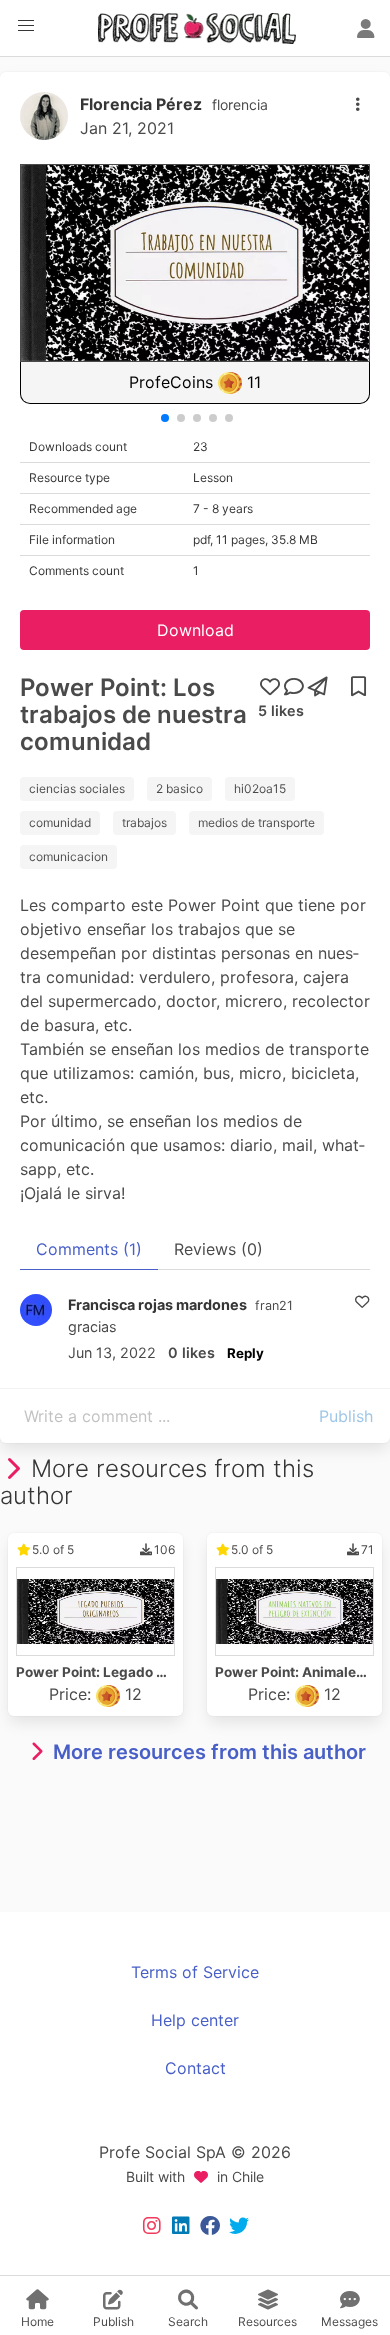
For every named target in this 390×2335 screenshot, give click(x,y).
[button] (26, 26)
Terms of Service (195, 1972)
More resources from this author (209, 1752)
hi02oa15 (260, 788)
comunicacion (68, 856)
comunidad (60, 822)
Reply (245, 1353)
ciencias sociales (77, 788)
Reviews (218, 1249)
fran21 (274, 1305)
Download (195, 630)
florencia (240, 104)
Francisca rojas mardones (157, 1304)
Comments (89, 1249)
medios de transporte (256, 822)
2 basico (179, 788)
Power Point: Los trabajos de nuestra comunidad (133, 714)
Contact (195, 2068)
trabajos (144, 822)
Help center (195, 2020)
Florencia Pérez (141, 104)
